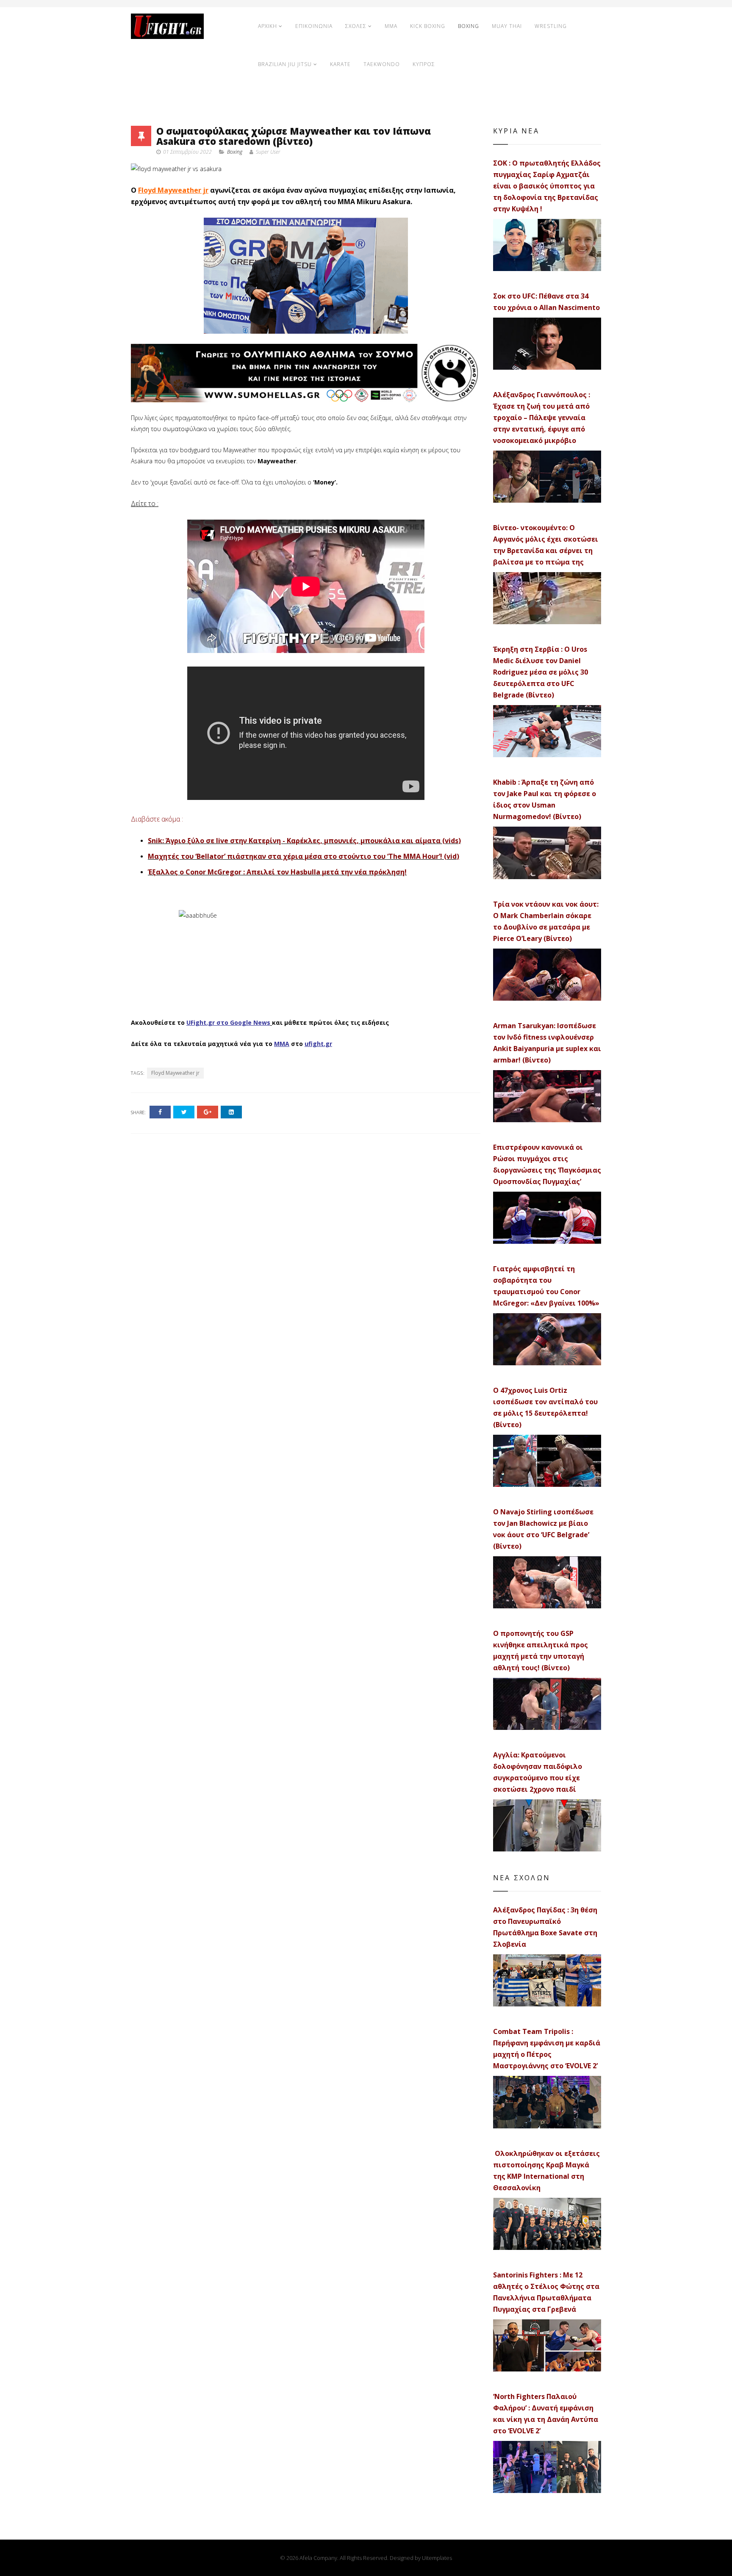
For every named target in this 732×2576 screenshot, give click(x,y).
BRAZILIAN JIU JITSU (285, 64)
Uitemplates (437, 2558)
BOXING (469, 26)
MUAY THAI (507, 26)
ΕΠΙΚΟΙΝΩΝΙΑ (314, 26)
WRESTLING (551, 26)
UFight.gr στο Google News (228, 1022)
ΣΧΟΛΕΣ (356, 26)
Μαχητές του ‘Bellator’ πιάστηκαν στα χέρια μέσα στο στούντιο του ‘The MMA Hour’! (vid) (304, 856)
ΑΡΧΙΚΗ (268, 26)
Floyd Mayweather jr (173, 190)
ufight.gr (318, 1044)
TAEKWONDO (382, 64)
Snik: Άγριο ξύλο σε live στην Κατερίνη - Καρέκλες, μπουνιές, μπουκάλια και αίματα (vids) (304, 841)
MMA (391, 26)
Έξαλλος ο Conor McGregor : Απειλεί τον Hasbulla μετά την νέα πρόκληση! (277, 872)
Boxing (235, 152)
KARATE (340, 64)
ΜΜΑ (282, 1044)
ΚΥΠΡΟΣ (424, 64)
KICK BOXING (428, 26)
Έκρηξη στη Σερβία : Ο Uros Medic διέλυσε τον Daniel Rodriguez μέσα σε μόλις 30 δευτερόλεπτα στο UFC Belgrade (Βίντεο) (541, 672)
